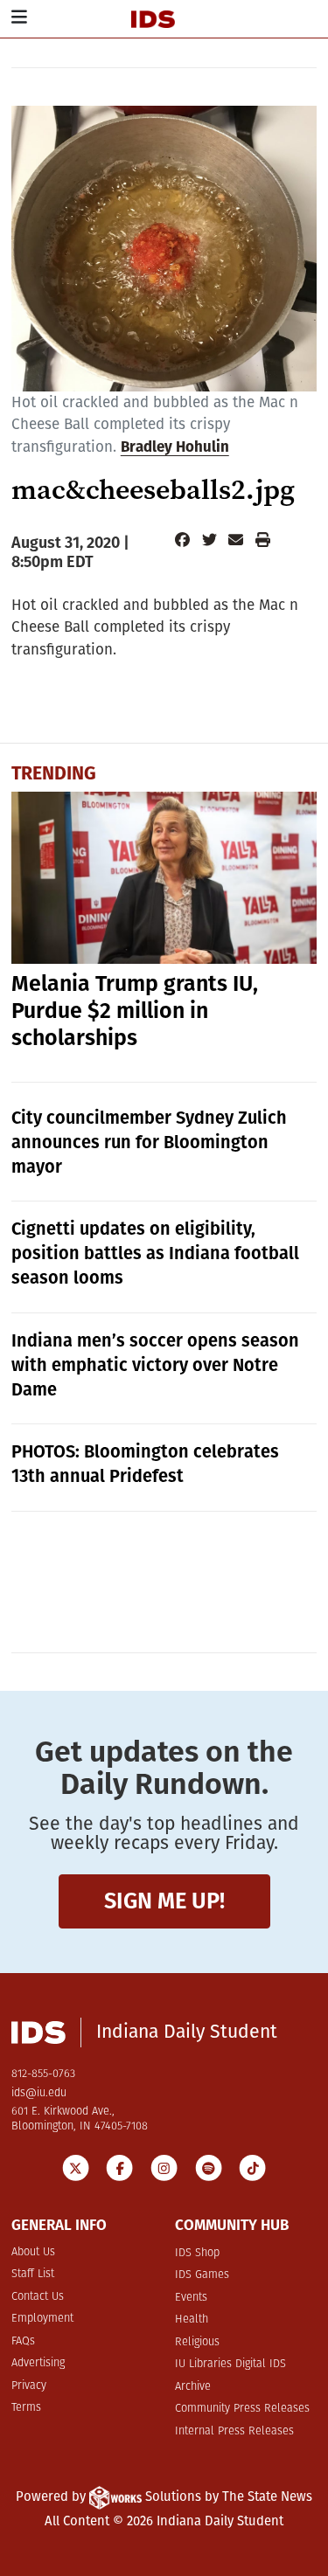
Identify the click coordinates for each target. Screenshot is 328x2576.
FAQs (23, 2341)
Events (191, 2298)
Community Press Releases (242, 2409)
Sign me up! (164, 1901)
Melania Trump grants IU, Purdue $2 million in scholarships (135, 1011)
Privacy (29, 2386)
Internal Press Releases (234, 2431)
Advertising (38, 2363)
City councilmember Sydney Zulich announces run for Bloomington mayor (149, 1142)
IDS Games (202, 2275)
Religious (197, 2342)
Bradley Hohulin (175, 448)
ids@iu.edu (39, 2093)
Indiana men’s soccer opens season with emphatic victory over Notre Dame (155, 1365)
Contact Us (38, 2297)
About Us (33, 2252)
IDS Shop (197, 2253)
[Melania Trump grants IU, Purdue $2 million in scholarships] (164, 878)
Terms (26, 2408)
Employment (42, 2319)
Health (192, 2320)
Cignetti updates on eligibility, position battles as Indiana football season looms (155, 1253)
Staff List (33, 2274)
